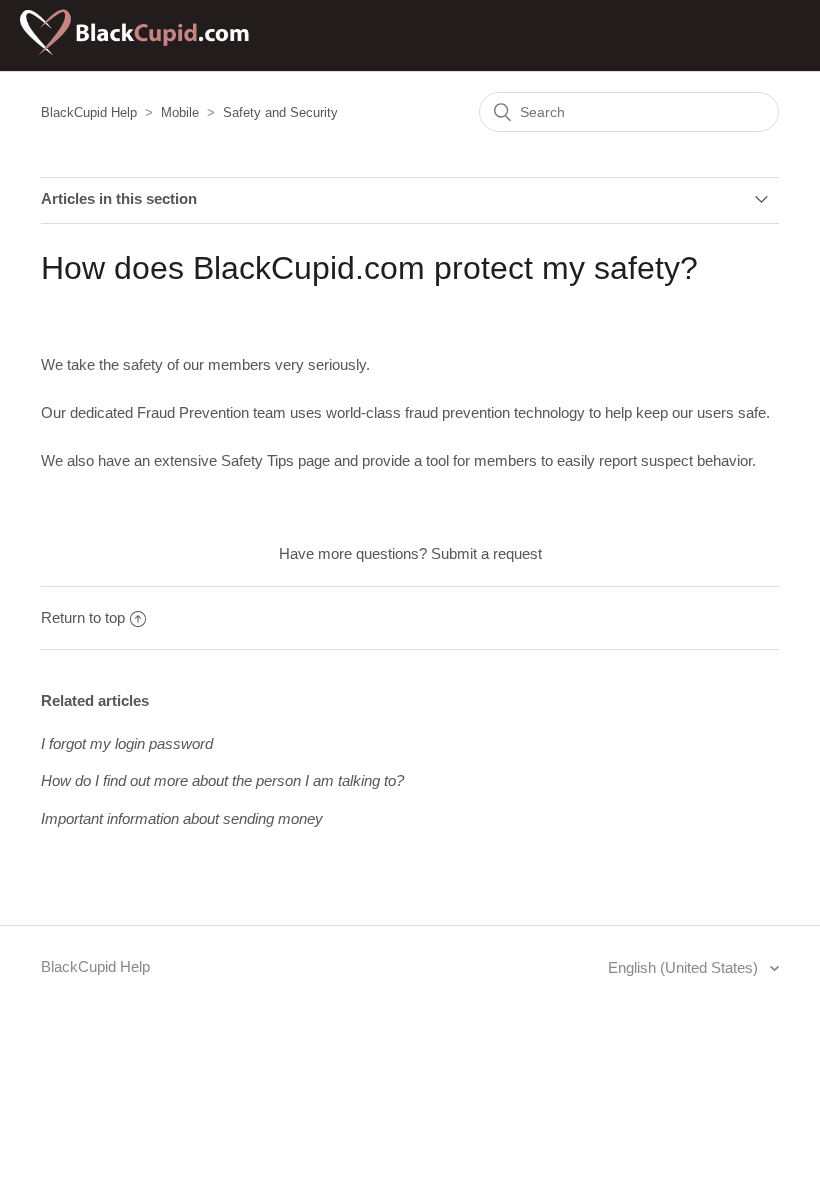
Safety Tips (257, 460)
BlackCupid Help (89, 112)
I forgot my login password (127, 743)
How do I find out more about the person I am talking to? (222, 780)
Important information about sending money (182, 818)
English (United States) (685, 967)
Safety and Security (280, 112)
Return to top (83, 617)
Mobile (180, 112)
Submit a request (486, 553)
